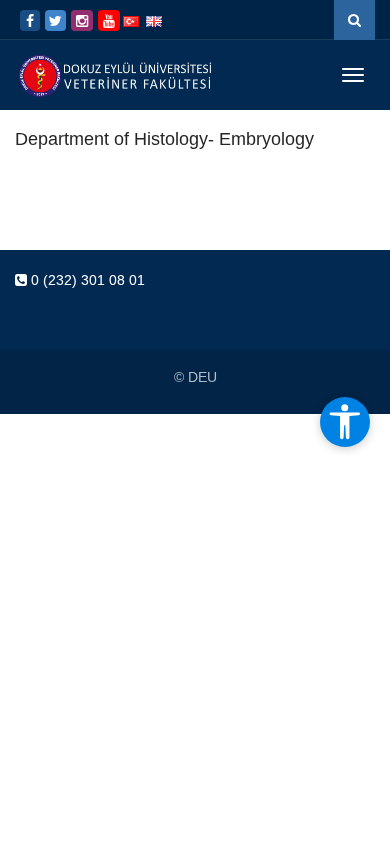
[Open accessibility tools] (345, 422)
